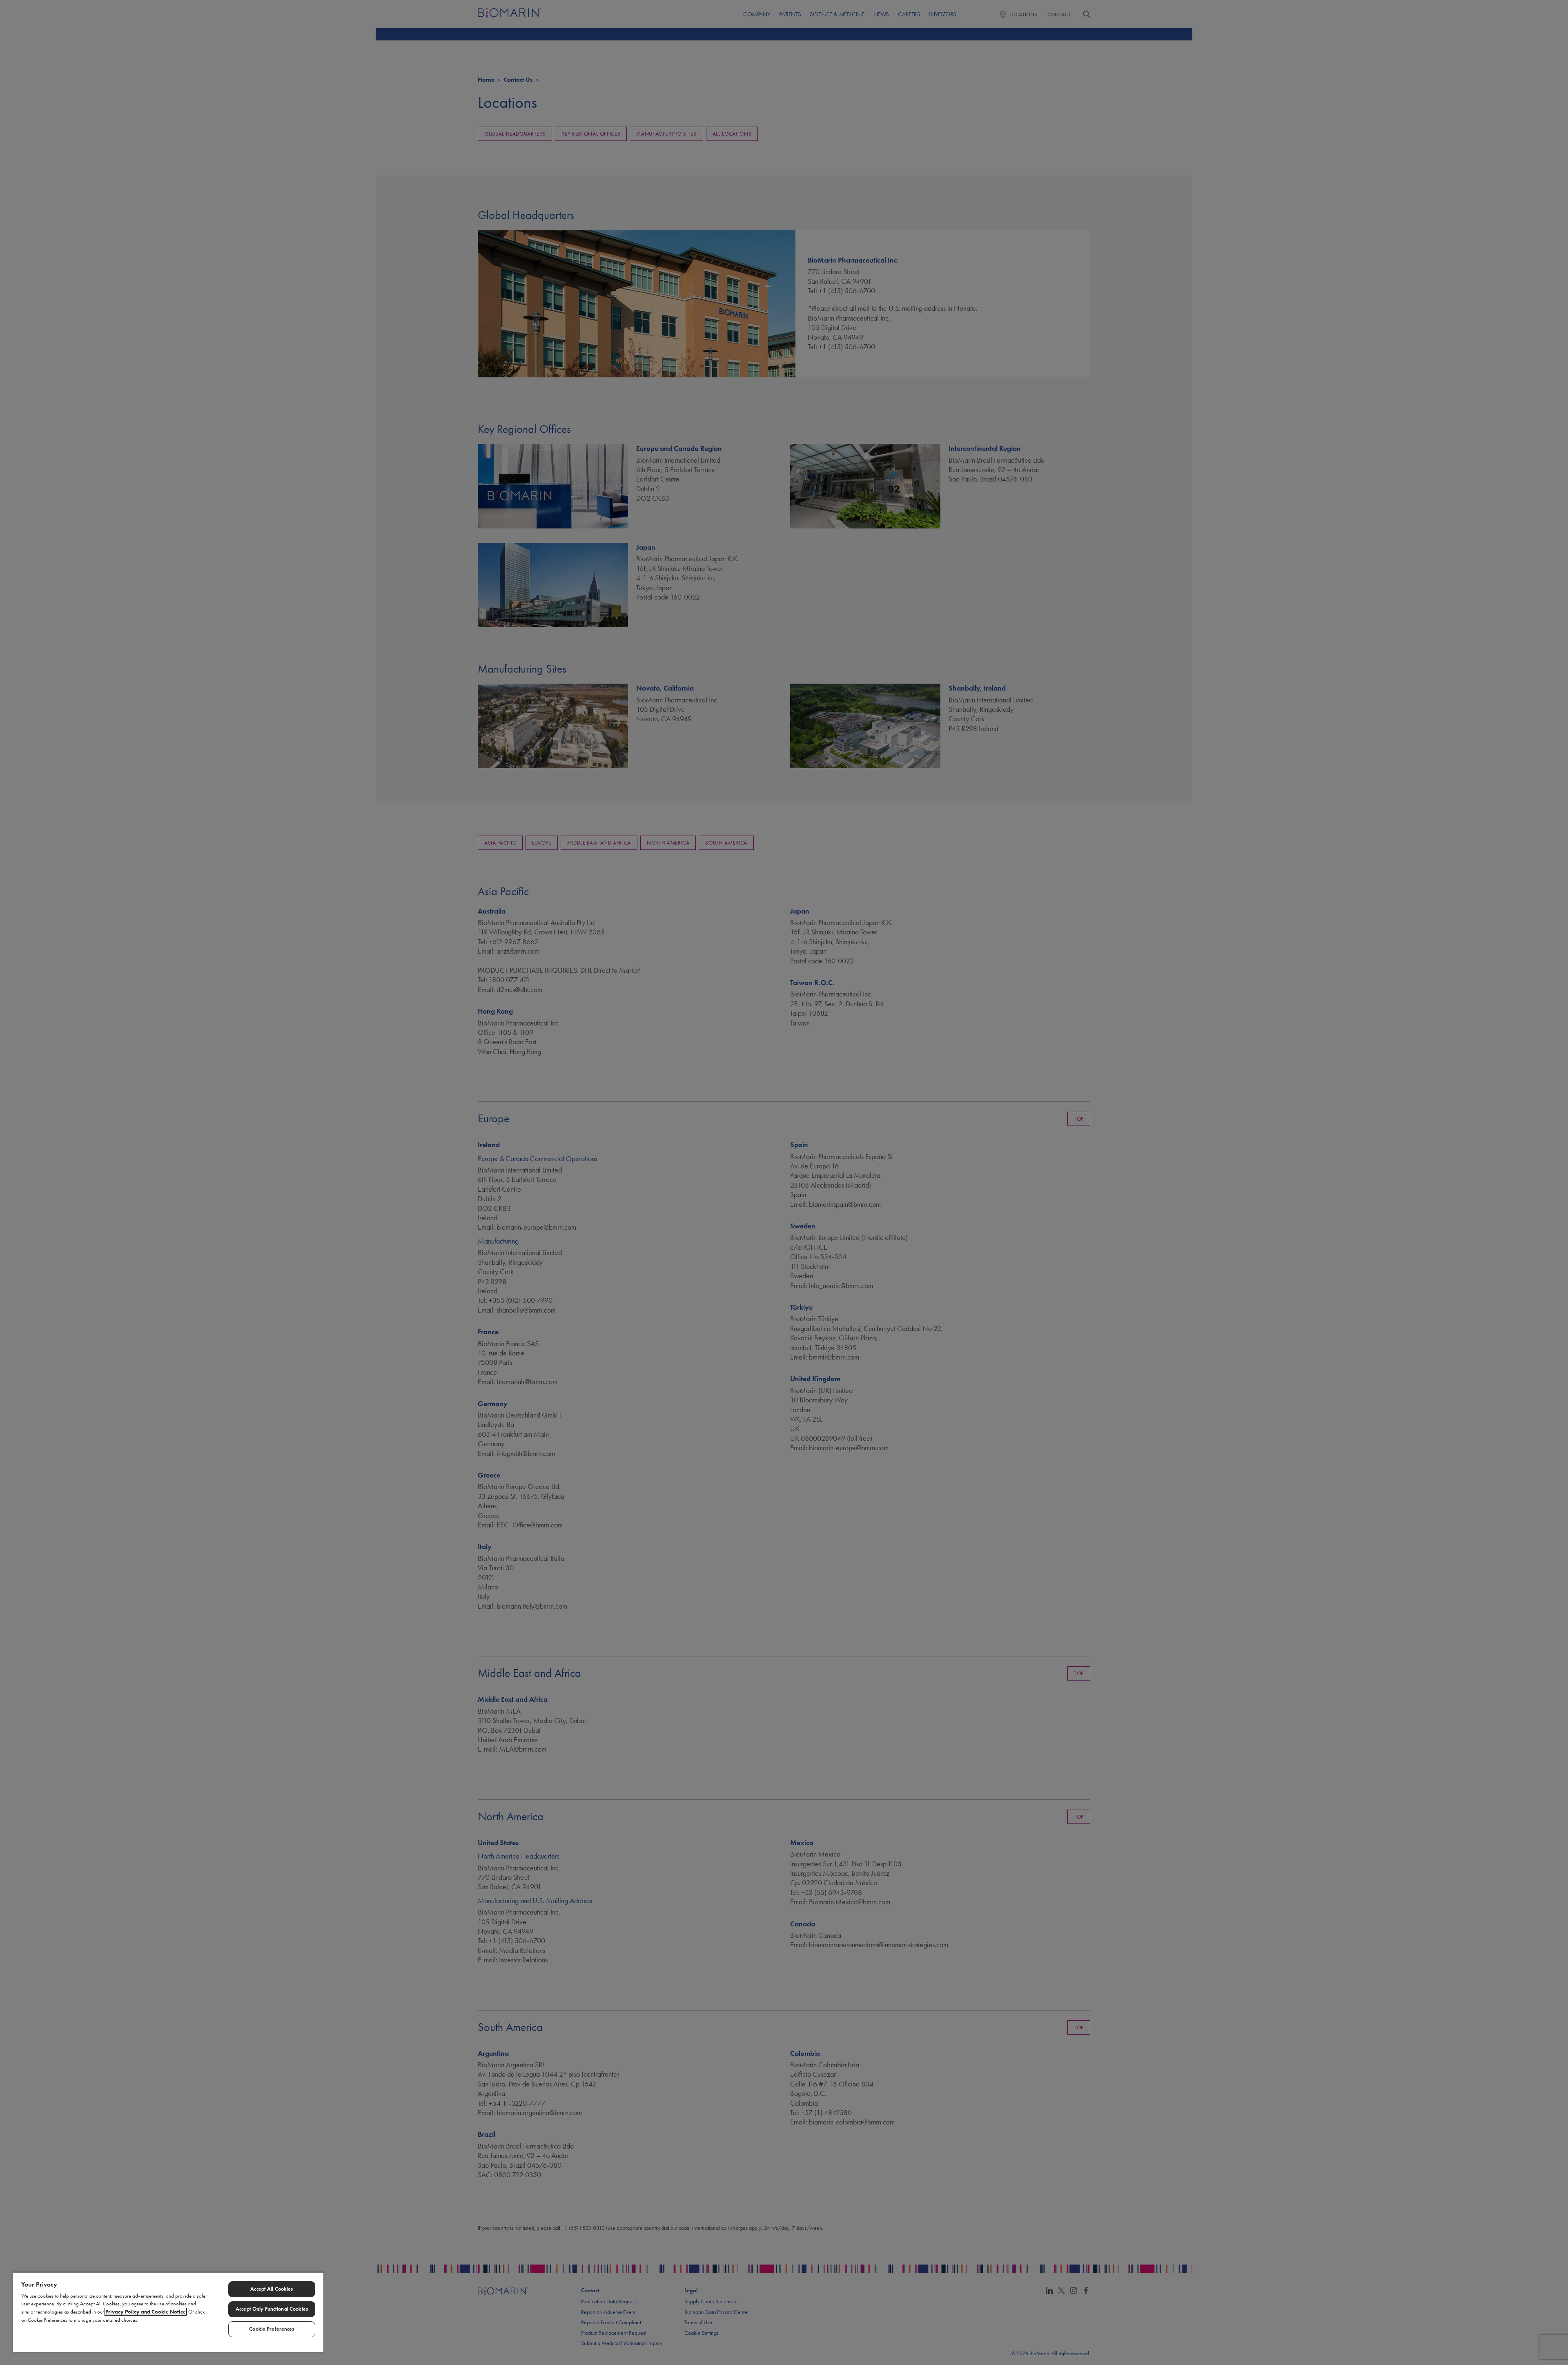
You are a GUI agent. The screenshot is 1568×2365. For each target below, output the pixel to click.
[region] (168, 2312)
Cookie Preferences (272, 2329)
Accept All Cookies (272, 2289)
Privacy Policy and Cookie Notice (146, 2312)
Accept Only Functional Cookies (272, 2309)
